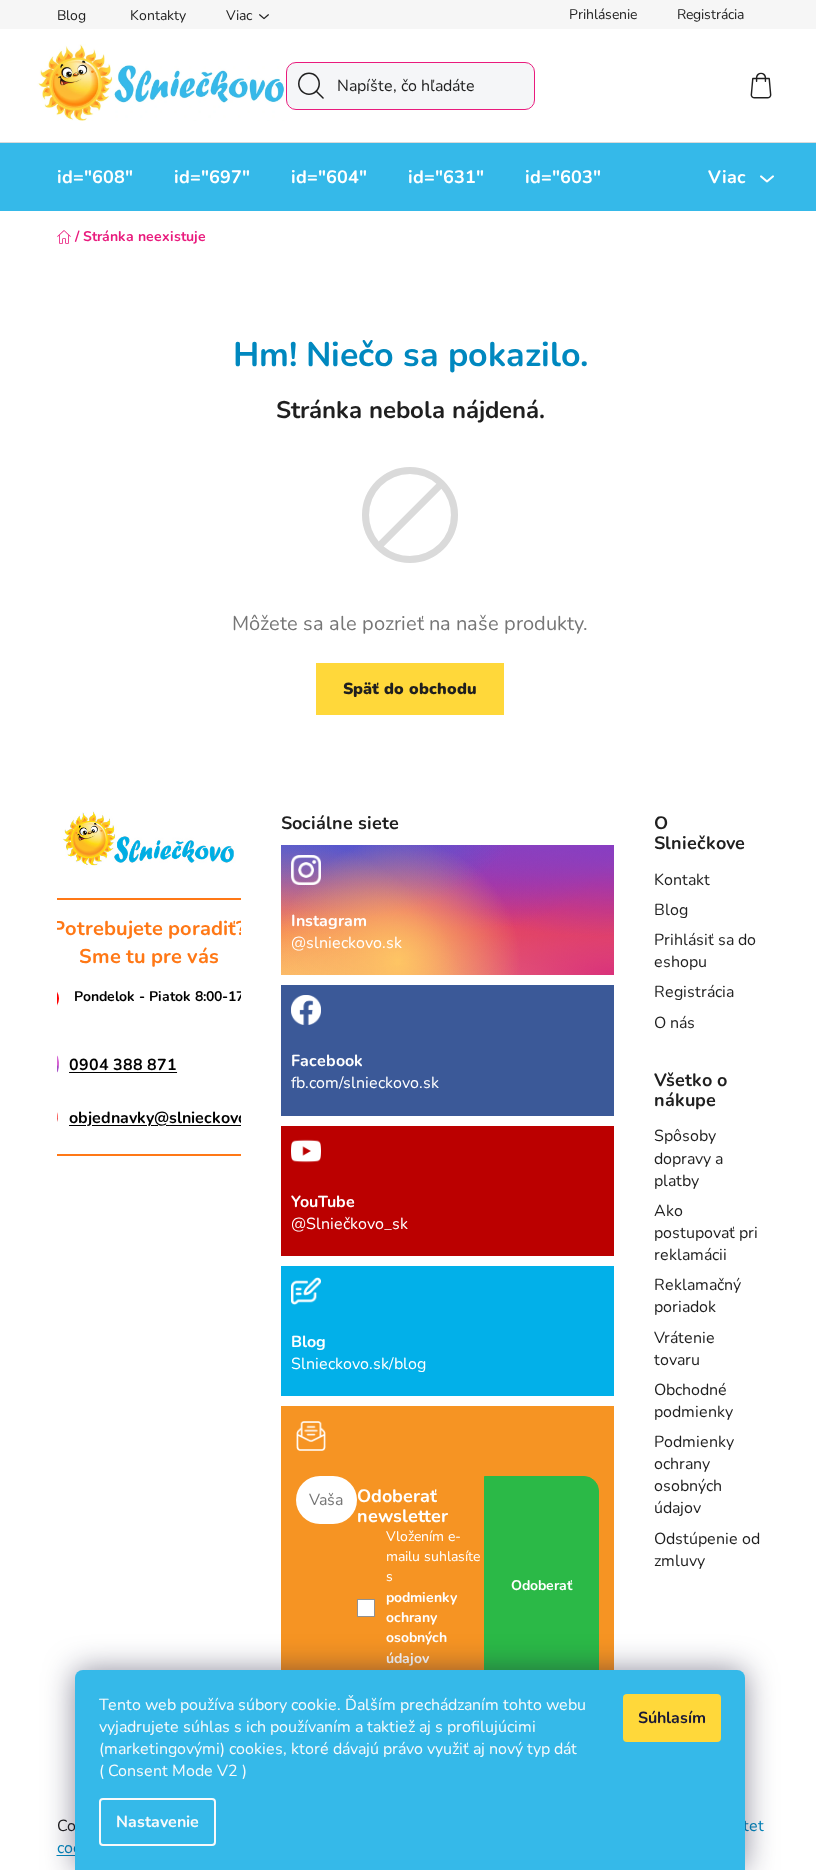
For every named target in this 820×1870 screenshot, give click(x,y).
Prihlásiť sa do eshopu (705, 951)
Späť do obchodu (410, 689)
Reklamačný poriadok (697, 1296)
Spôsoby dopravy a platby (688, 1158)
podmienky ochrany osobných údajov (421, 1628)
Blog (71, 15)
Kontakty (158, 15)
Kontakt (682, 880)
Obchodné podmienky (693, 1401)
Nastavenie (157, 1822)
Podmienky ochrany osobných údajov (694, 1475)
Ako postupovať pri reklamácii (706, 1233)
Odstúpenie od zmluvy (707, 1550)
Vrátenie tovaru (684, 1349)
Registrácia (710, 14)
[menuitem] (95, 177)
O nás (674, 1023)
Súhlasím (672, 1718)
